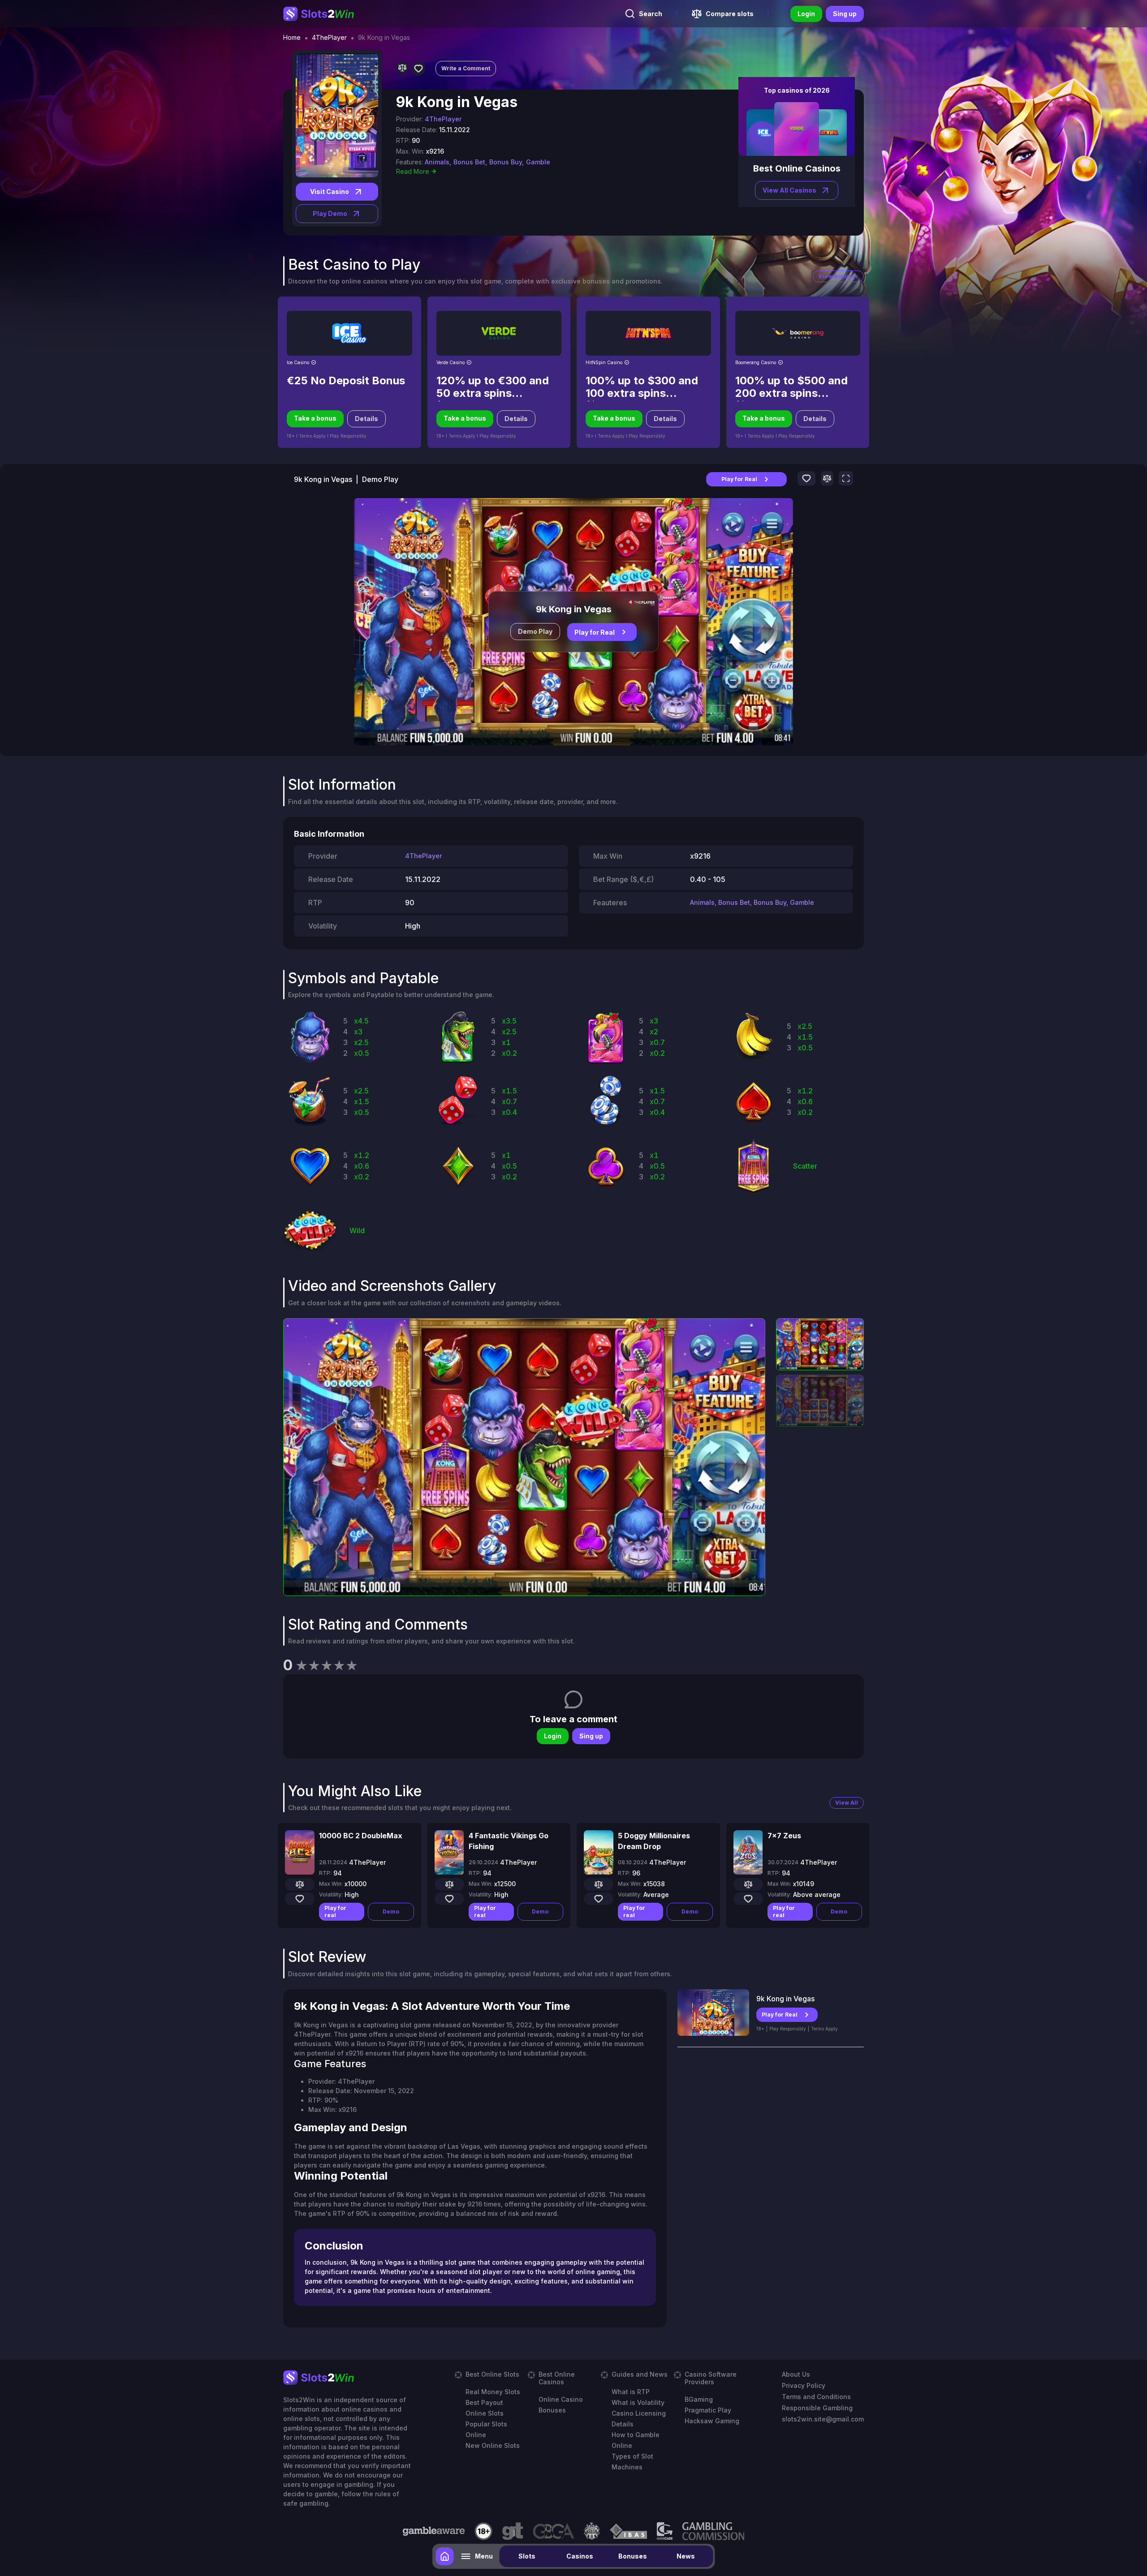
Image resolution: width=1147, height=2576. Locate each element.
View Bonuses (838, 276)
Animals (702, 902)
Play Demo (330, 213)
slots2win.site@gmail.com (823, 2419)
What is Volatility (638, 2402)
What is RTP (631, 2392)
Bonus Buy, (507, 162)
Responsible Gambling (817, 2408)
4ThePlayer (329, 38)
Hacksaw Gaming (712, 2421)
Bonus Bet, (470, 162)
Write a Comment (466, 68)
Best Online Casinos (557, 2378)
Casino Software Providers (711, 2378)
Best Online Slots (492, 2374)
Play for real (335, 1912)
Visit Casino (330, 191)
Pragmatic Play (708, 2410)
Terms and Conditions (816, 2397)
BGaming (699, 2399)
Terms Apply (824, 2029)
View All (847, 1803)
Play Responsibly (788, 2029)
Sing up (845, 14)
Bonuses (633, 2556)
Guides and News (640, 2374)
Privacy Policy (804, 2385)
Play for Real (739, 479)
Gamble (538, 162)
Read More (413, 171)
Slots (527, 2556)
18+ (760, 2029)
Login (806, 14)
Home (292, 38)
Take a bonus (315, 418)
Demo (391, 1912)
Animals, (438, 162)
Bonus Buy (770, 902)
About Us (796, 2374)
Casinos (580, 2556)
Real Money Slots (493, 2392)
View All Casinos (789, 190)
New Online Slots (493, 2445)
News (686, 2556)
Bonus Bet (734, 902)
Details (367, 419)
